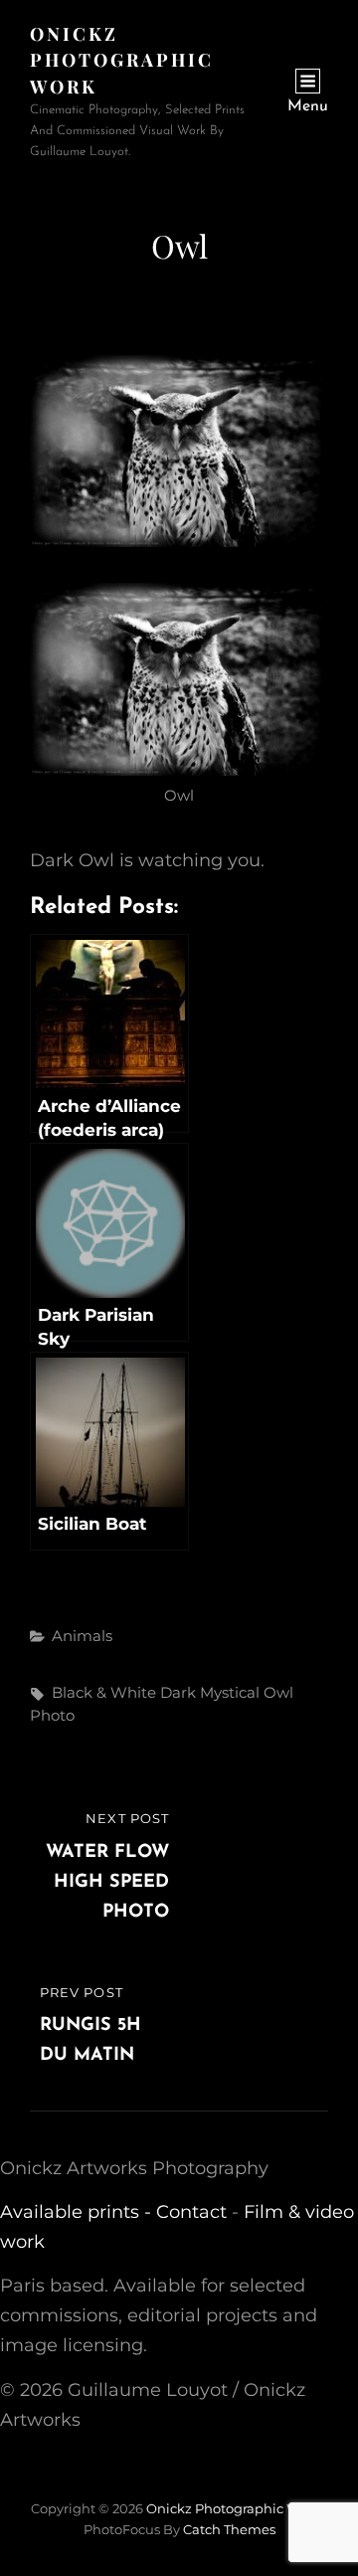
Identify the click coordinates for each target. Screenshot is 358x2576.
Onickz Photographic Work (122, 60)
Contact (191, 2212)
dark (178, 1692)
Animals (82, 1636)
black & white (104, 1692)
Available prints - (78, 2212)
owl (278, 1692)
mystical (230, 1692)
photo (52, 1715)
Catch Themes (229, 2529)
